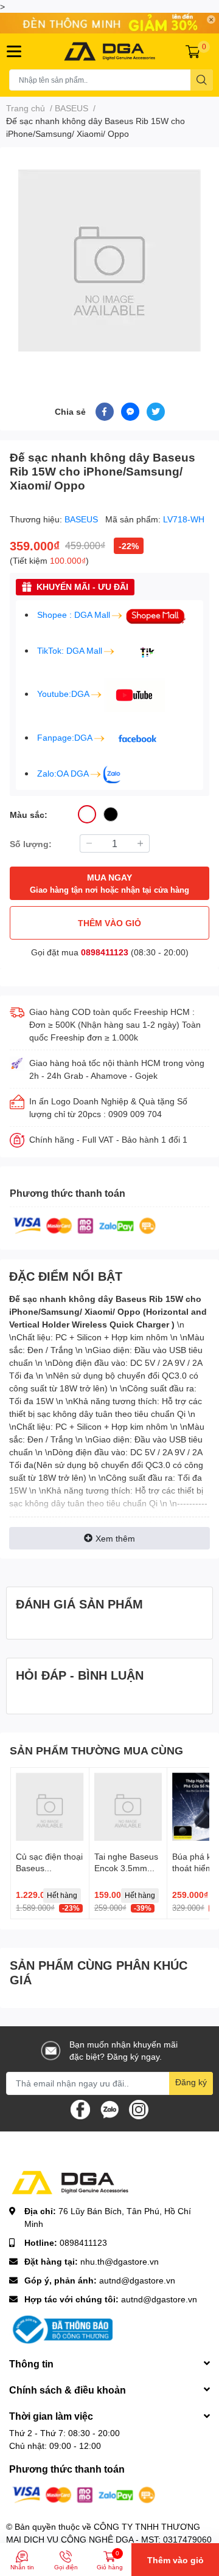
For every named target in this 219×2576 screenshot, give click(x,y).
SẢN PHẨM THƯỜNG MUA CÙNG (96, 1750)
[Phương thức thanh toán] (85, 1224)
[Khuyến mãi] (109, 23)
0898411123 (105, 952)
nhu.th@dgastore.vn (120, 2261)
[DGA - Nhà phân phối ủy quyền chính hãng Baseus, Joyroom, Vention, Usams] (109, 51)
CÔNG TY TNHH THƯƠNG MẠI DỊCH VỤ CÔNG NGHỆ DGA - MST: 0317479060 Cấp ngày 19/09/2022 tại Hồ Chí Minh (109, 2539)
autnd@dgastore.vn (137, 2280)
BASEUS (82, 519)
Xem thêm (115, 1538)
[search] (202, 80)
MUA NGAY (109, 883)
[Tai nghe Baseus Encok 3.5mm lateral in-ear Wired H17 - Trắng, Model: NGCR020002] (128, 1807)
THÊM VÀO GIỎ (109, 923)
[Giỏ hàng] (193, 51)
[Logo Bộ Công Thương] (61, 2328)
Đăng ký (191, 2082)
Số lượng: (31, 844)
